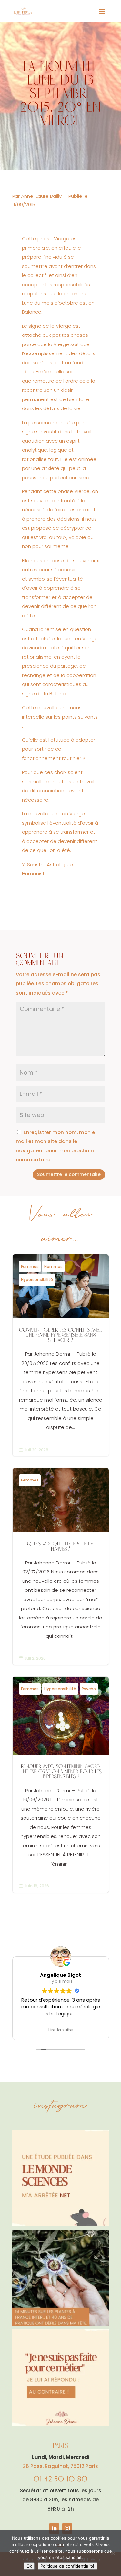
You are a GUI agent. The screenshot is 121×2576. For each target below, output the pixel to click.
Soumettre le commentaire (69, 1174)
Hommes (53, 1266)
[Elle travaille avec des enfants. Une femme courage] (61, 2378)
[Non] (113, 2553)
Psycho (89, 1689)
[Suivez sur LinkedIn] (54, 2528)
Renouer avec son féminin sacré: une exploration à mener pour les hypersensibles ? (61, 1785)
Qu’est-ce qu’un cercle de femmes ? (61, 1566)
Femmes (30, 1266)
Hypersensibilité (37, 1280)
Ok (29, 2566)
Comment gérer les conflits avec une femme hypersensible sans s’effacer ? (61, 1355)
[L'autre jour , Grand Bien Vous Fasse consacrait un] (61, 2278)
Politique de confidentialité (67, 2566)
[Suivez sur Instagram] (67, 2528)
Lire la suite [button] (61, 2030)
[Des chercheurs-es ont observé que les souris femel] (61, 2178)
